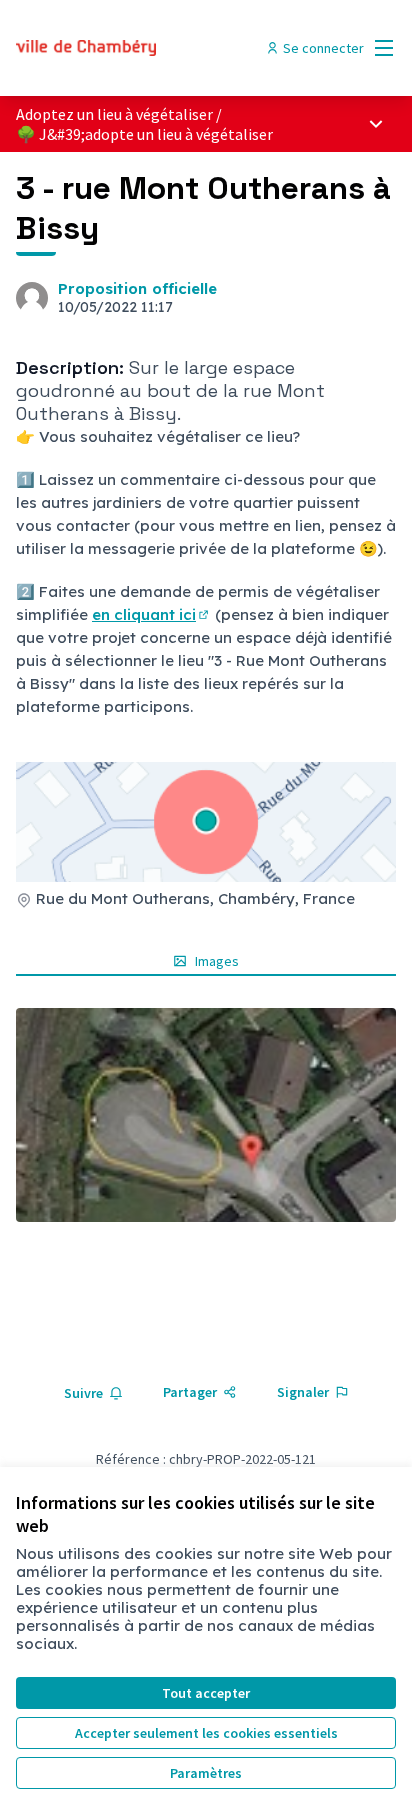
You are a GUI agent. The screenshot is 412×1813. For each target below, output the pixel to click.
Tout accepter (206, 1693)
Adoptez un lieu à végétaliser (114, 114)
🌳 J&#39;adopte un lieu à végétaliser (144, 134)
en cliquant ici (151, 614)
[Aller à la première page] (156, 48)
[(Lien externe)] (206, 1115)
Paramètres (206, 1773)
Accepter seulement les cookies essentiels (206, 1733)
